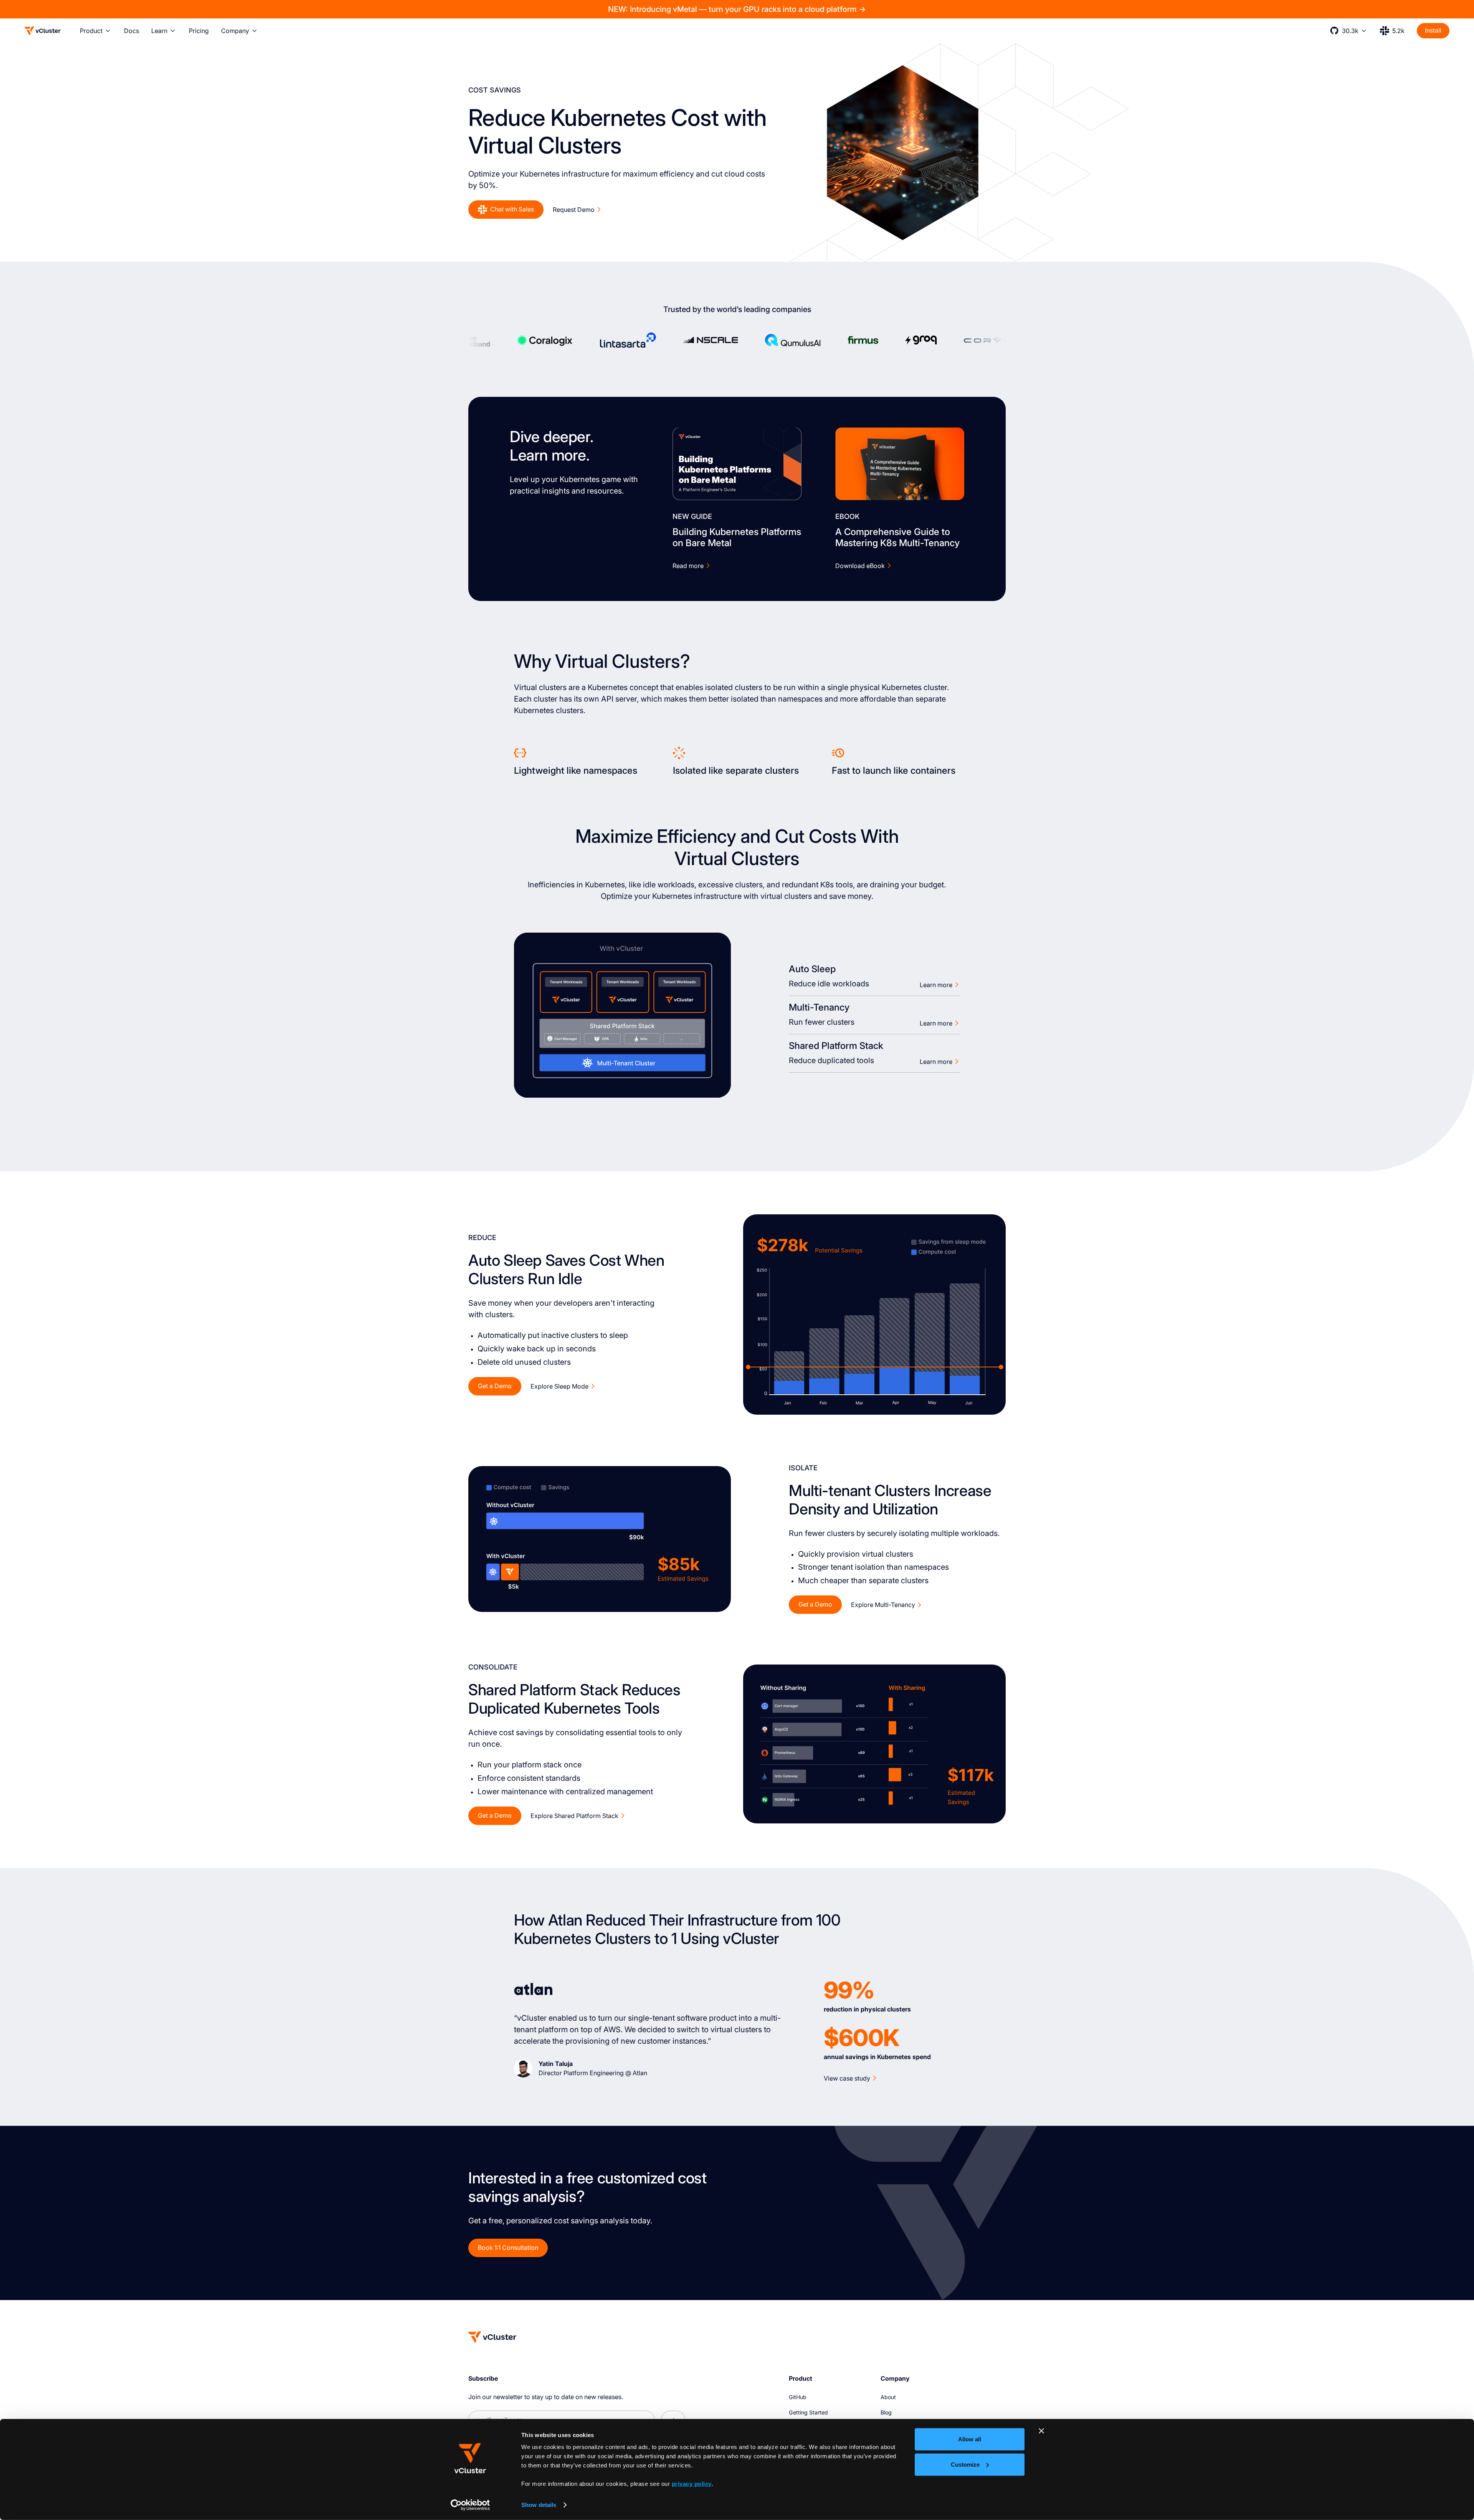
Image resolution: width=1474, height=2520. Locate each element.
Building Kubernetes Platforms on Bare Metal (737, 538)
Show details (539, 2505)
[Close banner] (1041, 2431)
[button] (96, 31)
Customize (965, 2464)
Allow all (970, 2439)
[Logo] (43, 31)
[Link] (737, 464)
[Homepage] (492, 2337)
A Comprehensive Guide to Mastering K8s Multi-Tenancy (897, 538)
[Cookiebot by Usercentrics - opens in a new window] (470, 2505)
